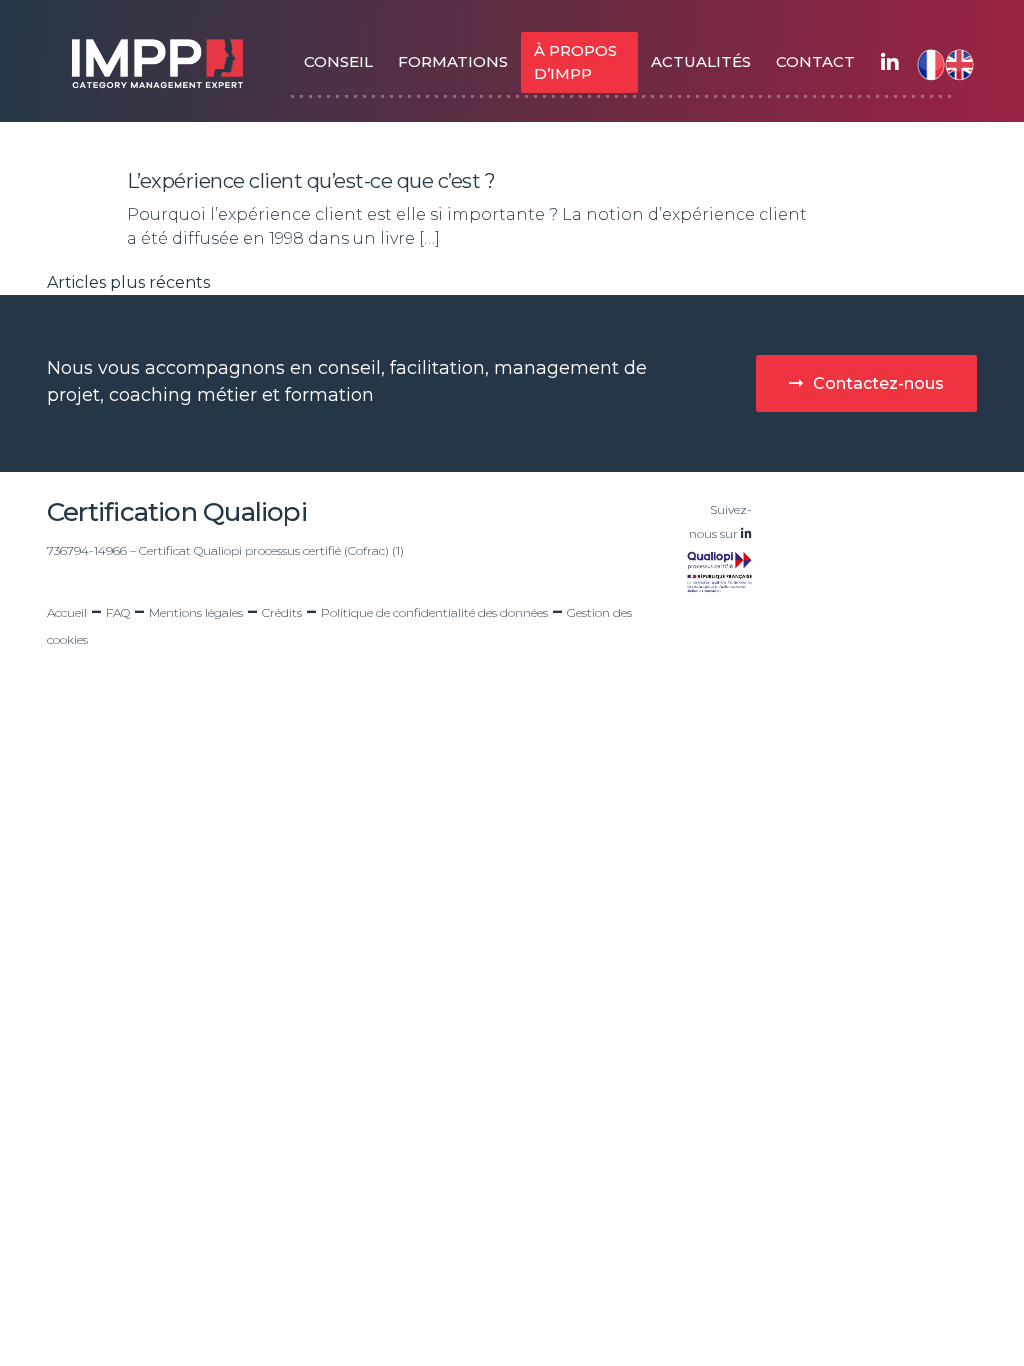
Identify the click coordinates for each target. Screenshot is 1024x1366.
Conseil (338, 61)
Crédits (282, 612)
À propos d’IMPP (575, 62)
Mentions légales (196, 612)
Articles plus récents (128, 282)
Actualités (701, 61)
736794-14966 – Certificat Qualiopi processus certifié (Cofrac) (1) (225, 550)
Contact (815, 61)
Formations (453, 61)
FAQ (118, 612)
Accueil (67, 612)
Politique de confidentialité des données (434, 612)
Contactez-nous (878, 383)
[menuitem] (926, 62)
